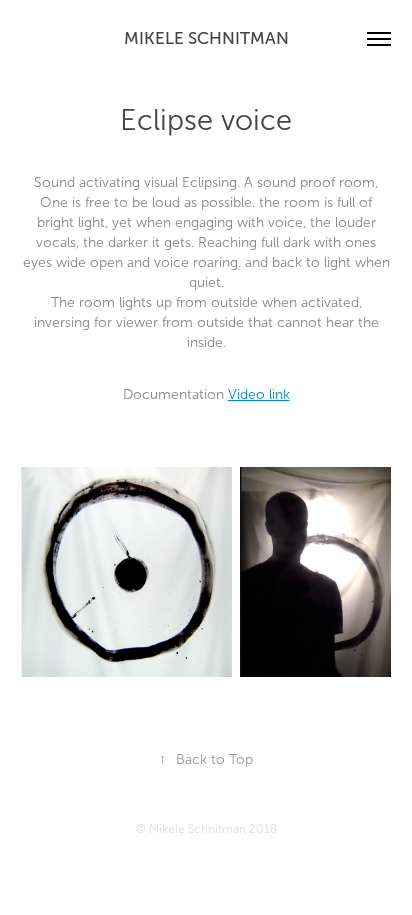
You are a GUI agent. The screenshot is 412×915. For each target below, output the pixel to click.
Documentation (206, 394)
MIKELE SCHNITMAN (206, 38)
